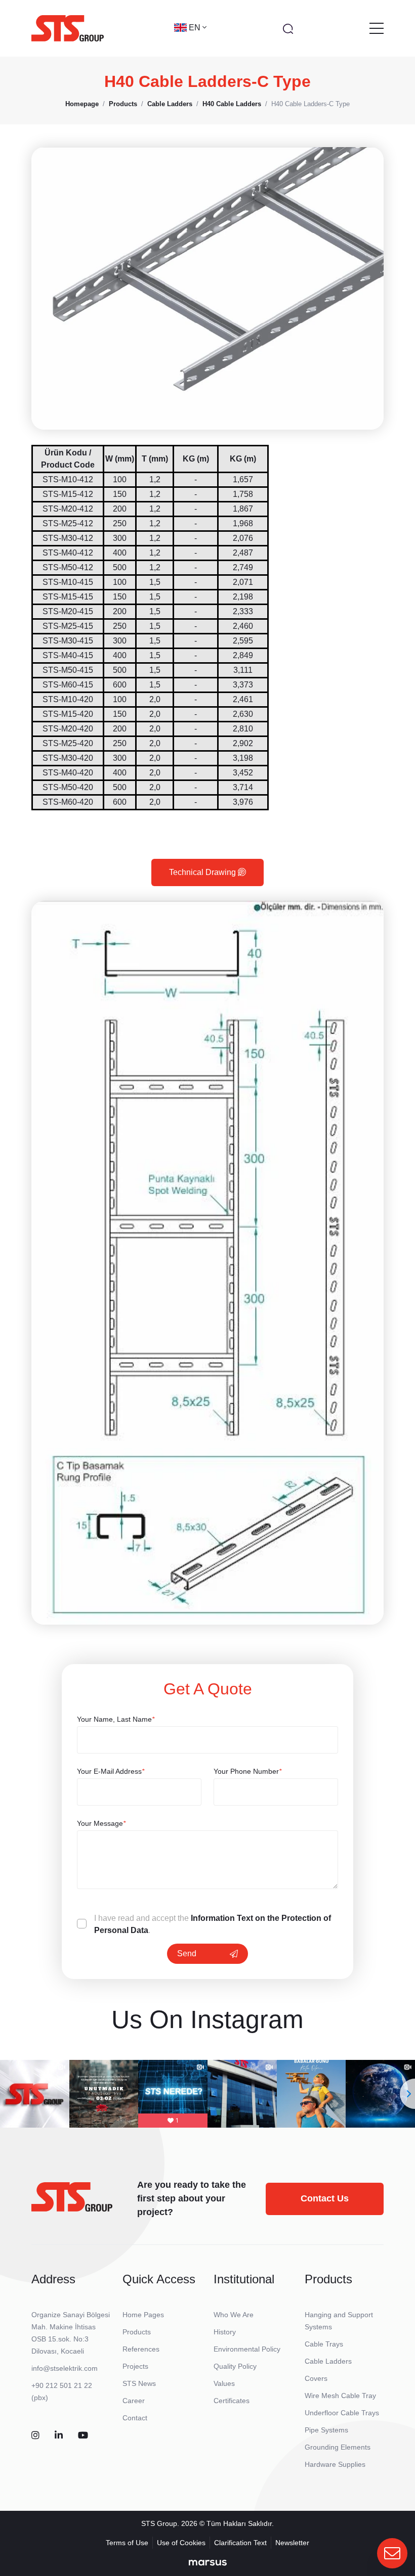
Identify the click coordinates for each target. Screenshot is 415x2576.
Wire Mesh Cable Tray (340, 2396)
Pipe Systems (326, 2430)
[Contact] (392, 2553)
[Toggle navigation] (377, 28)
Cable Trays (324, 2344)
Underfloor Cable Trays (342, 2413)
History (225, 2332)
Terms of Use (127, 2543)
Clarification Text (240, 2543)
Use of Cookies (181, 2543)
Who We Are (234, 2315)
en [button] (196, 28)
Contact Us (325, 2198)
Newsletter (292, 2543)
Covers (316, 2378)
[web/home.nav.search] (288, 28)
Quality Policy (235, 2366)
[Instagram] (35, 2436)
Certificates (232, 2401)
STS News (139, 2383)
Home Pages (143, 2315)
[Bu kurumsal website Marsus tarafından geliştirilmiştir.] (208, 2562)
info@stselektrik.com (65, 2368)
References (141, 2349)
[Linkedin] (59, 2436)
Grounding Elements (338, 2447)
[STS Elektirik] (68, 28)
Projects (135, 2366)
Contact (135, 2418)
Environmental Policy (247, 2349)
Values (224, 2383)
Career (134, 2401)
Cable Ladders (328, 2361)
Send (187, 1953)
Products (137, 2332)
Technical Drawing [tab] (203, 872)
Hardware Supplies (335, 2464)
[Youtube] (83, 2436)
